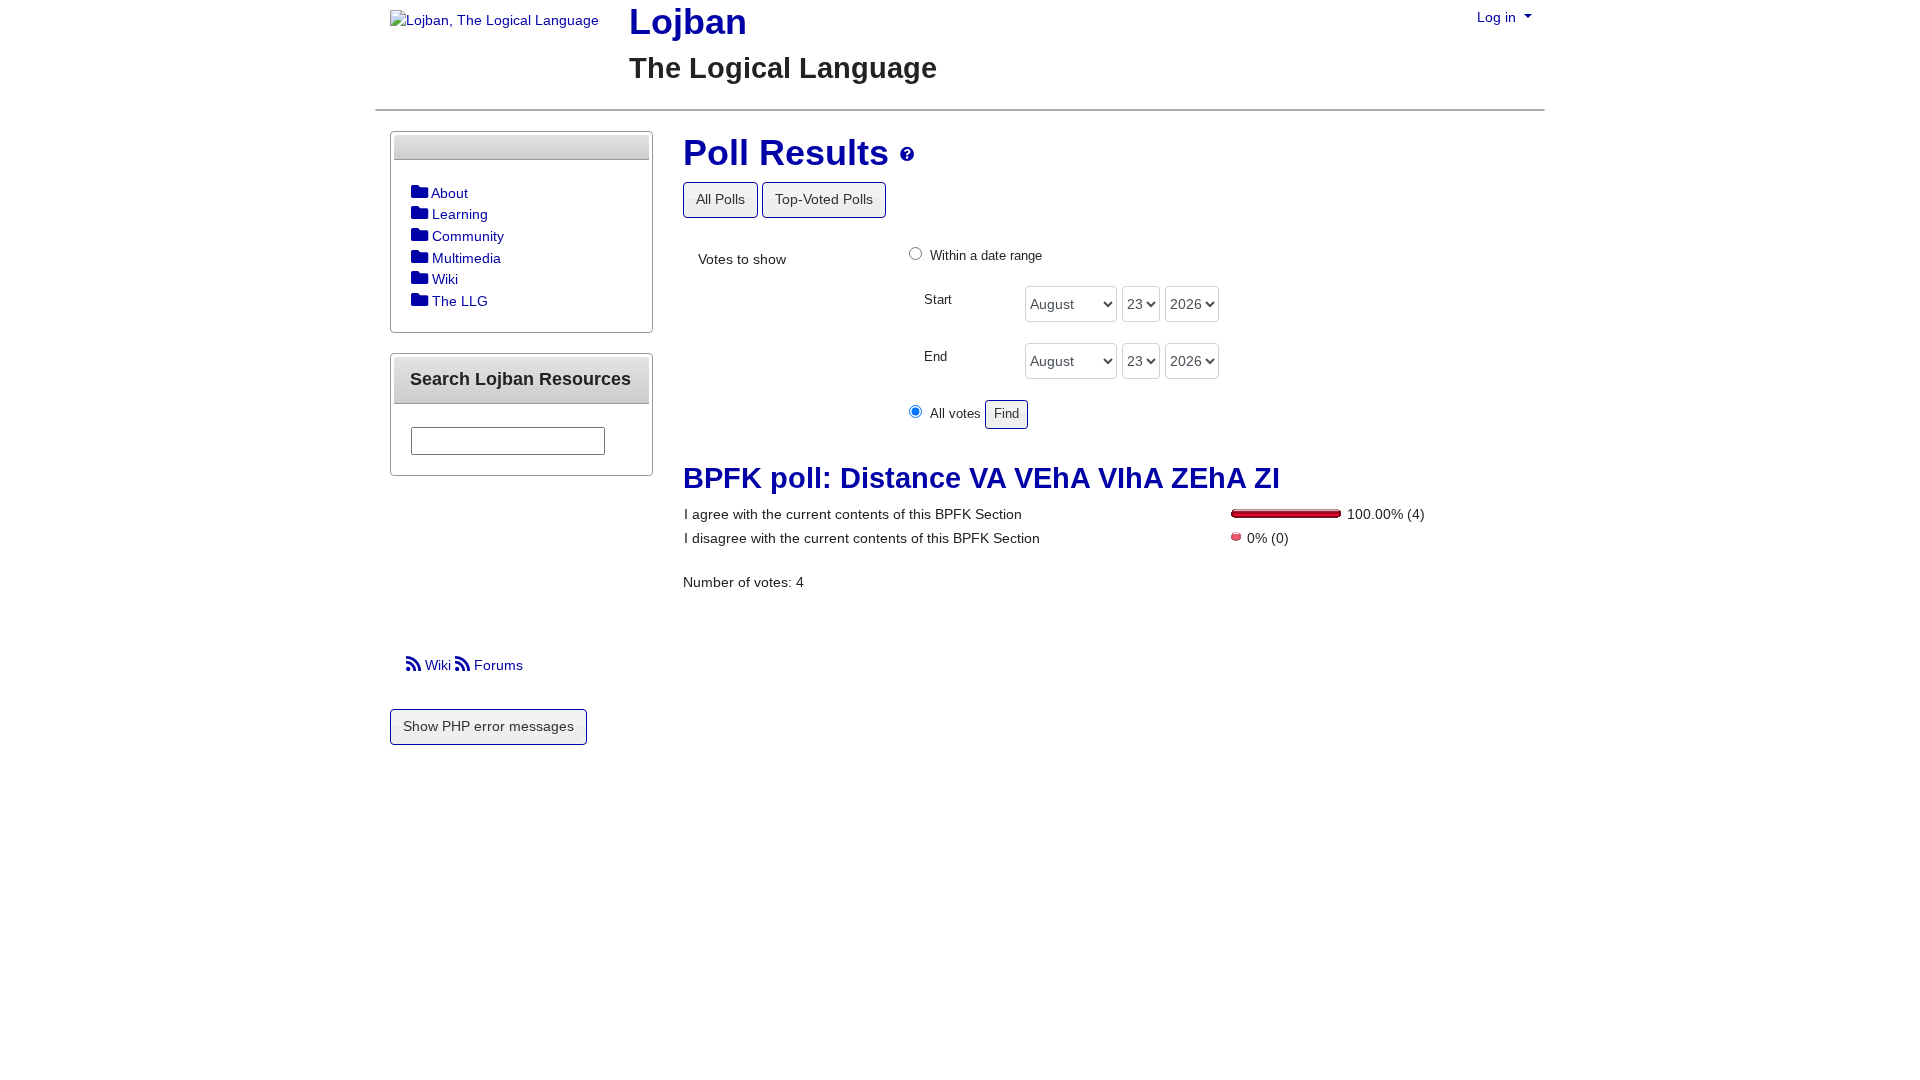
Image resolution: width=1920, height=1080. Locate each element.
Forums (496, 665)
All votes (955, 414)
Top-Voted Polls (824, 199)
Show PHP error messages (488, 726)
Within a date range (986, 256)
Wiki (438, 665)
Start (938, 300)
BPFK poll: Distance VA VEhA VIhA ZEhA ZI (981, 478)
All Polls (720, 199)
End (935, 357)
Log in (1498, 17)
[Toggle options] (419, 193)
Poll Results (786, 152)
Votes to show (742, 259)
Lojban (688, 21)
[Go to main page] (487, 22)
